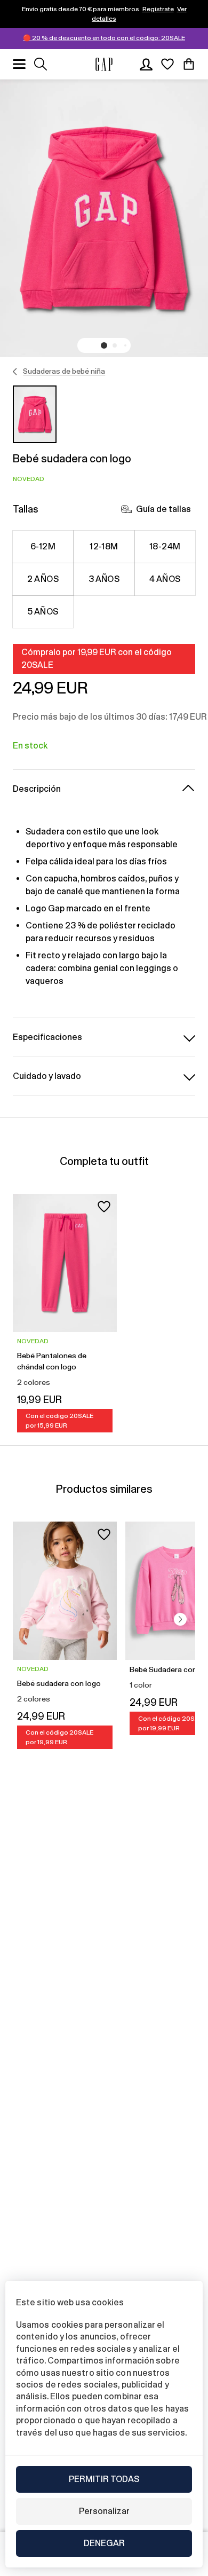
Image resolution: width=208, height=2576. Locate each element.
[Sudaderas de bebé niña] (15, 372)
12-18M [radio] (104, 546)
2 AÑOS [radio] (43, 579)
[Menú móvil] (19, 64)
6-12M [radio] (43, 546)
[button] (104, 345)
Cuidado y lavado (47, 1076)
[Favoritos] (167, 64)
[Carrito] (189, 64)
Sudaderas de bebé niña (64, 371)
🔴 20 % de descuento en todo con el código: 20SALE (104, 38)
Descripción (37, 789)
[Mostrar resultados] (41, 64)
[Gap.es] (104, 64)
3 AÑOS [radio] (104, 579)
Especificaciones (47, 1037)
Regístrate (158, 9)
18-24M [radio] (165, 546)
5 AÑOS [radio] (43, 612)
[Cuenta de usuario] (146, 64)
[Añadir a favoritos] (104, 1207)
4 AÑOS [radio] (165, 579)
